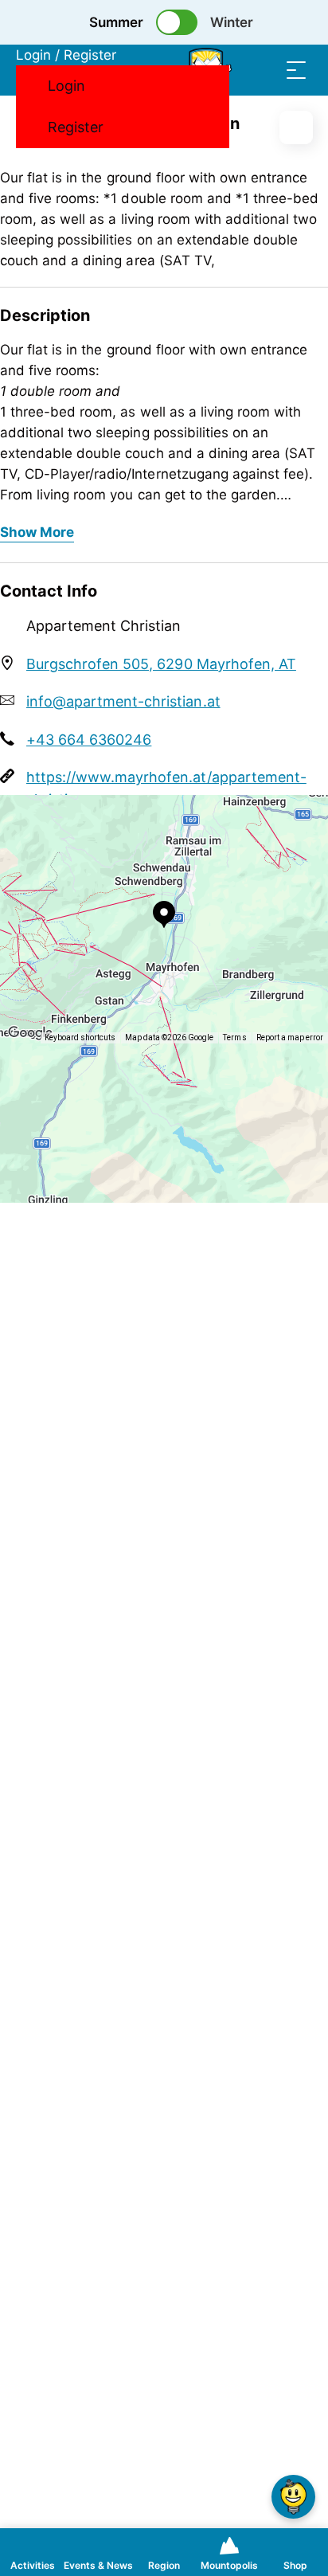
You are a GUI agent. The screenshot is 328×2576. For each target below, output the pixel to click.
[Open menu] (296, 70)
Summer (116, 22)
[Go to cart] (232, 70)
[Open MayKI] (293, 2497)
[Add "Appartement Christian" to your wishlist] (296, 127)
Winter (232, 22)
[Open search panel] (264, 70)
